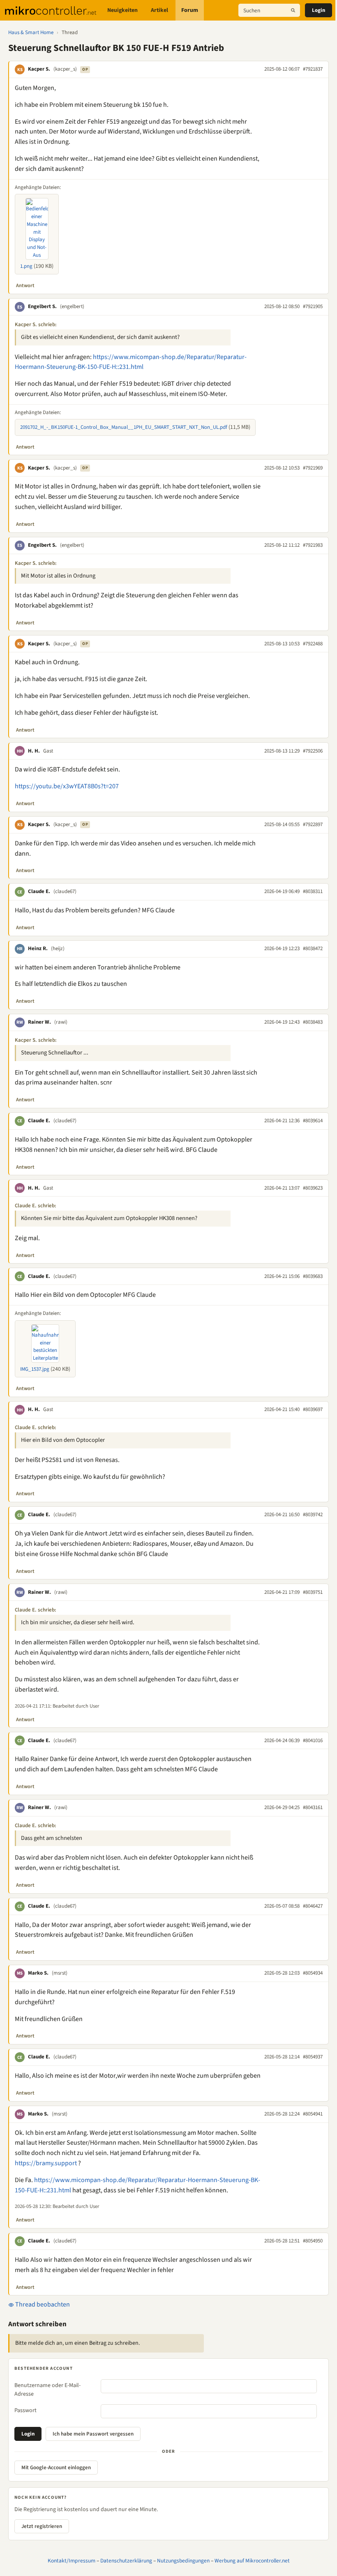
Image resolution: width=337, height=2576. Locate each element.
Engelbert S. (42, 306)
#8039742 (313, 1515)
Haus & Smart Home (31, 32)
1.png (26, 266)
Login (319, 10)
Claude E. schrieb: (36, 1206)
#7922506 (313, 751)
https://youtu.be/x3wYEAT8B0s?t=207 (67, 786)
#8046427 (313, 1906)
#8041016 (313, 1740)
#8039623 (313, 1188)
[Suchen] (293, 10)
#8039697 (313, 1409)
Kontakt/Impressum (72, 2561)
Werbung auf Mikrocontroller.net (252, 2561)
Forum (190, 10)
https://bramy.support (46, 2163)
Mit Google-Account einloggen (56, 2468)
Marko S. (38, 1973)
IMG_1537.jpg (35, 1369)
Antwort (25, 285)
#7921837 (313, 69)
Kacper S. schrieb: (36, 325)
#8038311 (313, 891)
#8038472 (313, 948)
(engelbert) (72, 306)
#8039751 (313, 1592)
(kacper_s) (65, 69)
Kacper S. (39, 69)
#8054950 (313, 2241)
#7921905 (313, 306)
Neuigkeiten (122, 10)
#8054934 (313, 1973)
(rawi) (61, 1022)
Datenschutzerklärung (126, 2561)
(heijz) (58, 948)
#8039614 (313, 1121)
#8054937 (313, 2057)
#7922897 (313, 824)
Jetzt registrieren (42, 2526)
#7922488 (313, 644)
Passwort (25, 2410)
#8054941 (313, 2114)
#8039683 (313, 1276)
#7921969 (313, 468)
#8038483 (313, 1022)
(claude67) (65, 891)
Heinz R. (38, 948)
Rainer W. (39, 1022)
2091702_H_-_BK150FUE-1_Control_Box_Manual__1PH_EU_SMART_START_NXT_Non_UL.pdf (124, 427)
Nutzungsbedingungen (183, 2561)
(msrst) (60, 1973)
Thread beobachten (42, 2304)
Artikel (159, 10)
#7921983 (313, 545)
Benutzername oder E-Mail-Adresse (47, 2390)
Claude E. (39, 891)
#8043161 (313, 1807)
